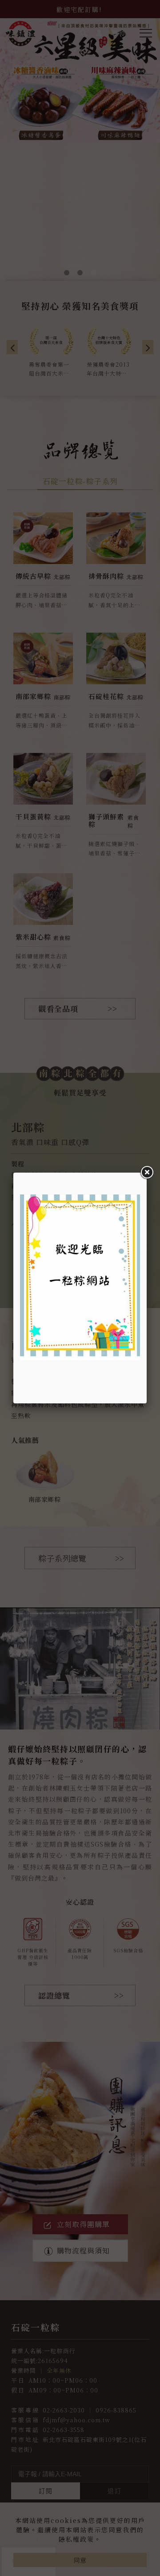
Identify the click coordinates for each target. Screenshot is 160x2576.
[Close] (147, 1173)
